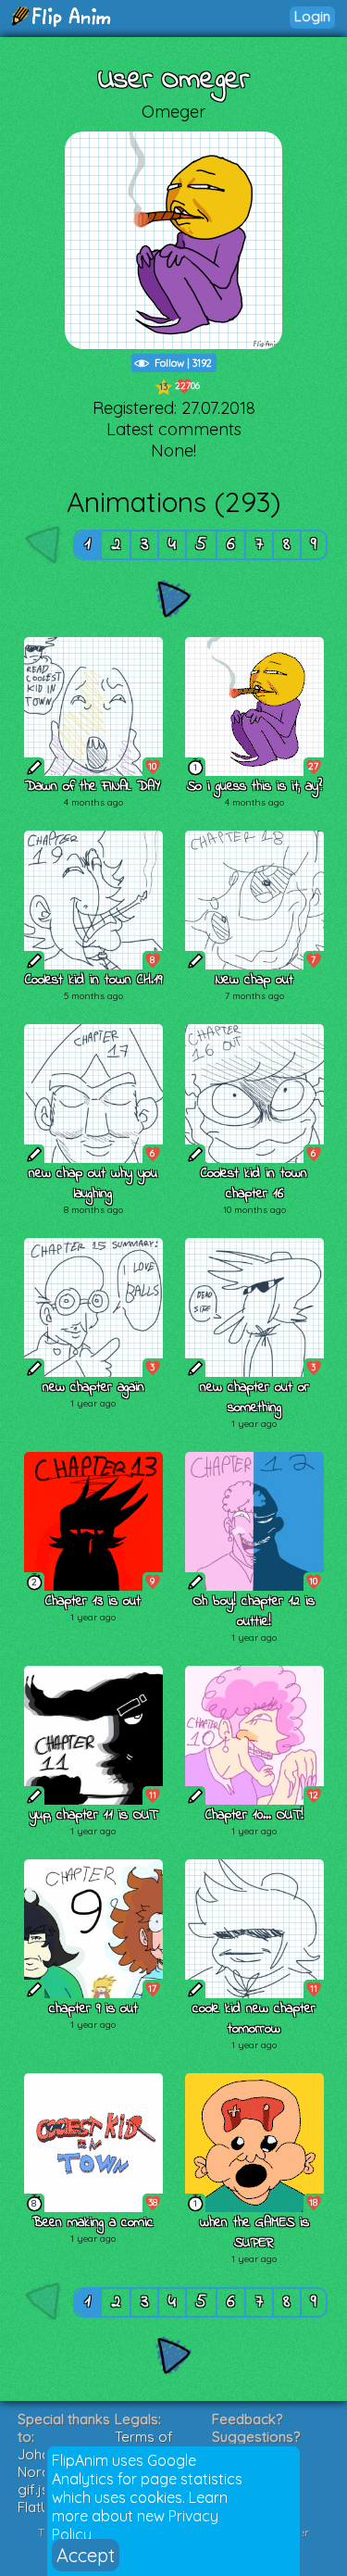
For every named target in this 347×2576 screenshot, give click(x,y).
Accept (86, 2555)
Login (312, 16)
